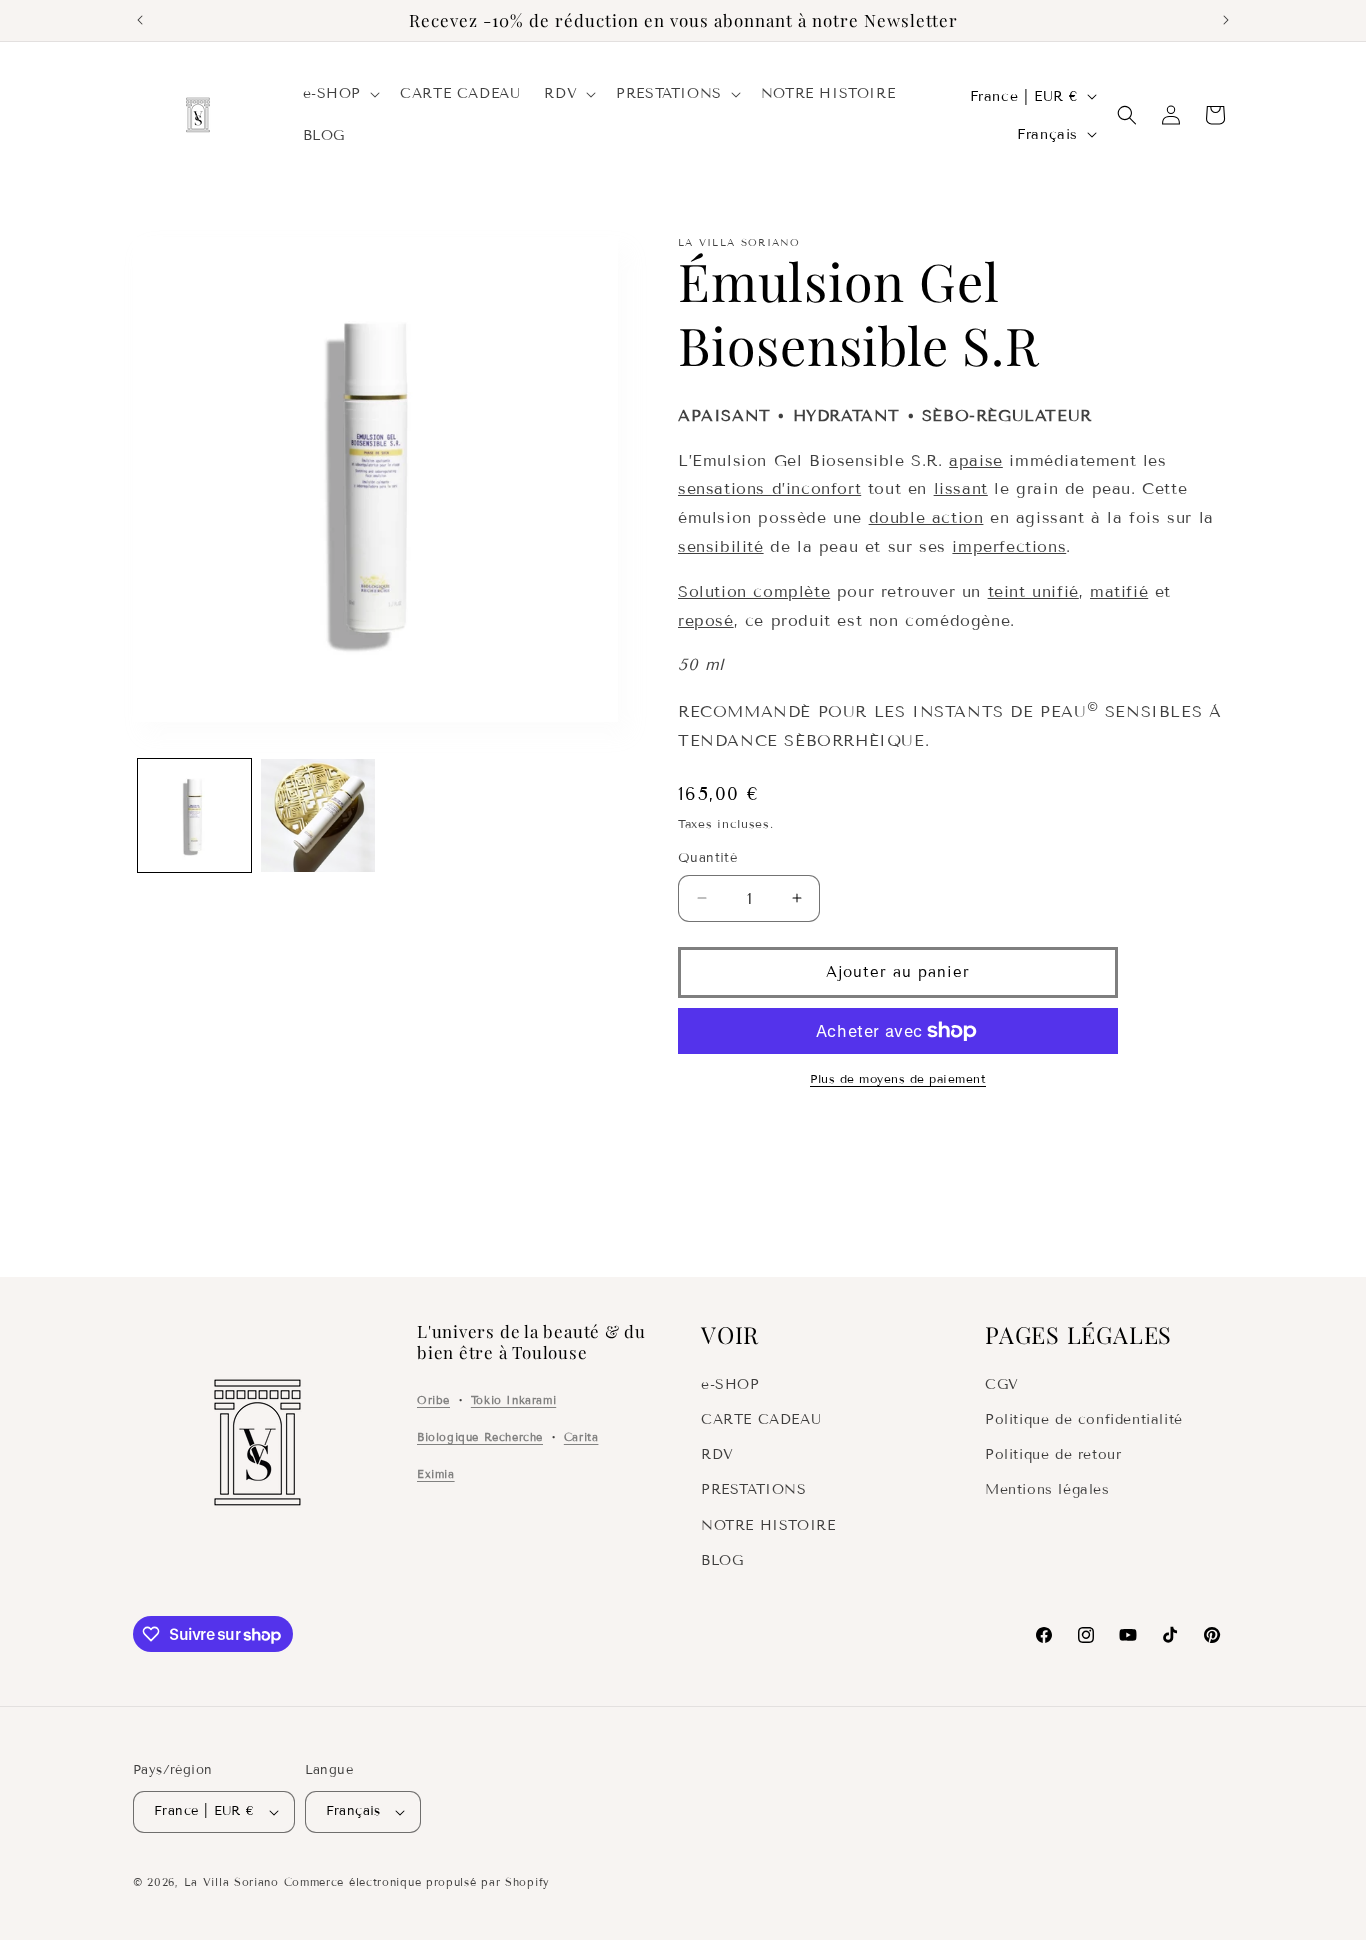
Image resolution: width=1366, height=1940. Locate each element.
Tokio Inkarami (513, 1400)
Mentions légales (1047, 1489)
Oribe (433, 1400)
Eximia (436, 1474)
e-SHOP (730, 1384)
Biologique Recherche (480, 1437)
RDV (717, 1454)
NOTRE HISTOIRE (768, 1525)
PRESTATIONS (754, 1489)
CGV (1002, 1384)
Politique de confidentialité (1084, 1419)
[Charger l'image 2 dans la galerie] (317, 815)
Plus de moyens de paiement (898, 1078)
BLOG (722, 1560)
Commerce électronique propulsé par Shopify (417, 1882)
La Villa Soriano (231, 1882)
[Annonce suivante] (1226, 20)
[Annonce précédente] (140, 20)
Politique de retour (1053, 1454)
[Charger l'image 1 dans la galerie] (194, 815)
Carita (581, 1437)
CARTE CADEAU (761, 1419)
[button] (340, 94)
